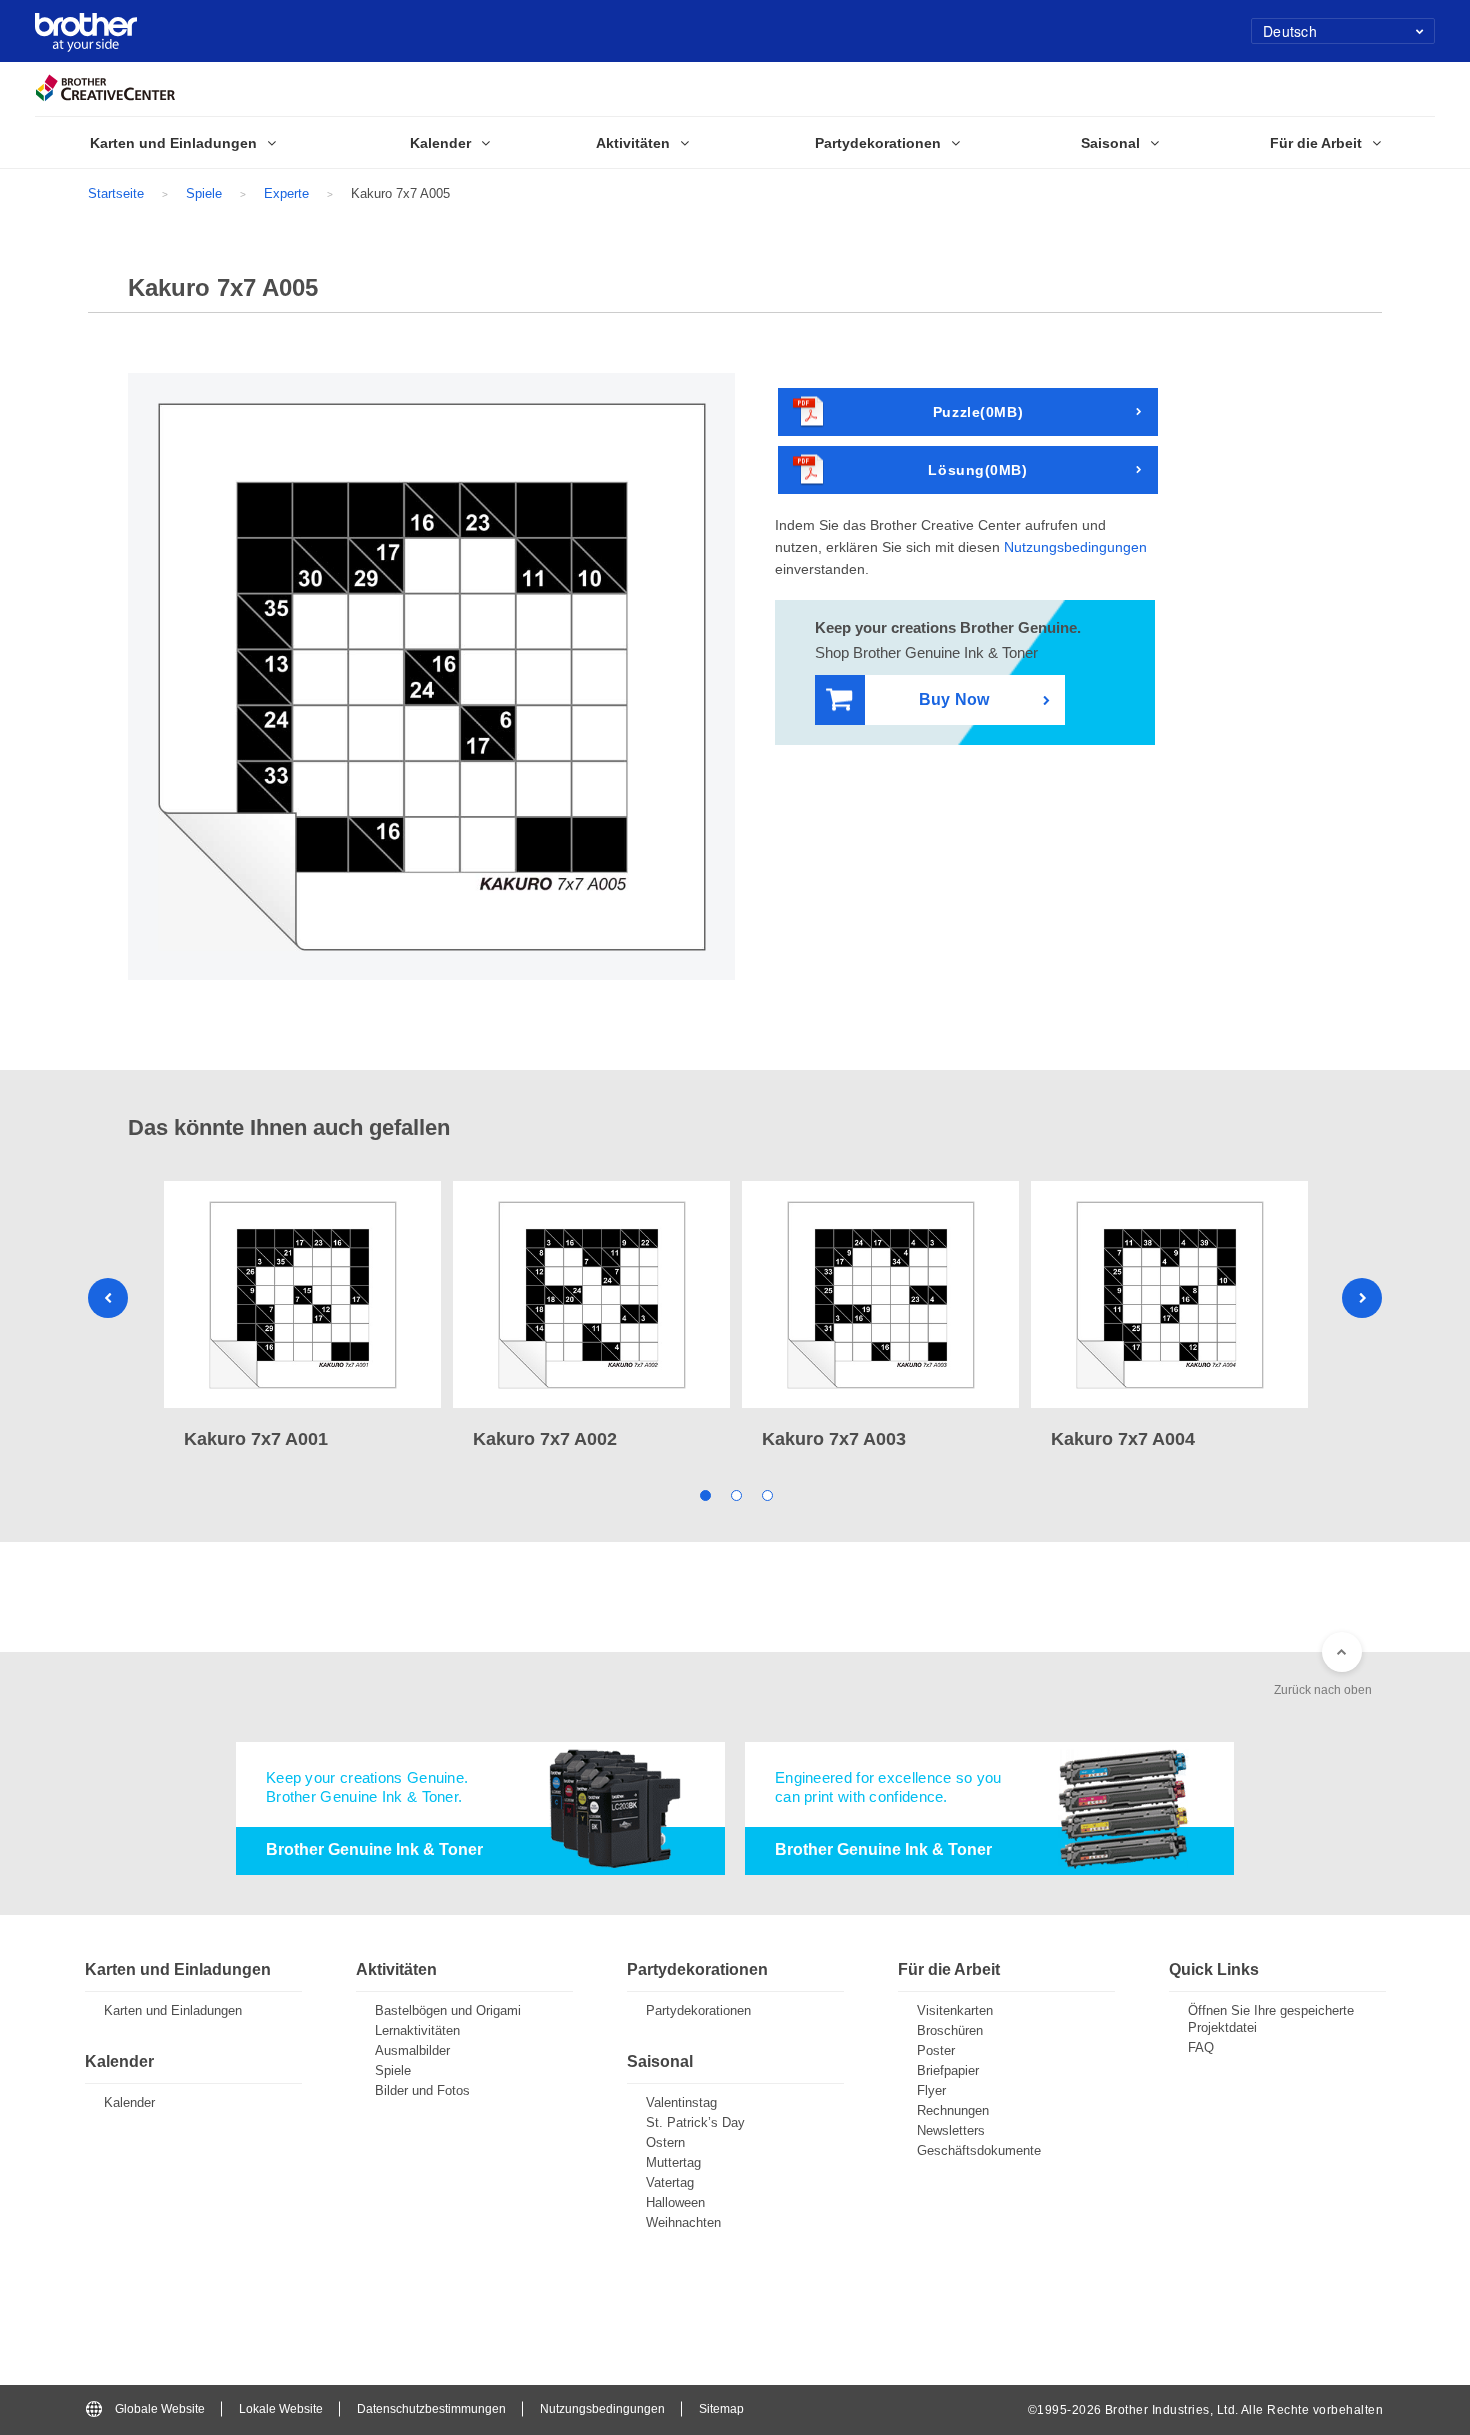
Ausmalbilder (412, 2050)
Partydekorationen (698, 2010)
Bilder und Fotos (422, 2090)
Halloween (675, 2202)
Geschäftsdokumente (979, 2150)
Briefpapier (948, 2070)
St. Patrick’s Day (695, 2122)
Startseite (116, 193)
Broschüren (950, 2030)
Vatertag (670, 2182)
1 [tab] (704, 1494)
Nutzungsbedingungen (1075, 547)
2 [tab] (735, 1494)
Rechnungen (953, 2110)
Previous (108, 1298)
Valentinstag (681, 2102)
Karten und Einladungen (173, 2010)
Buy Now (954, 699)
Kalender (129, 2102)
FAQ (1201, 2047)
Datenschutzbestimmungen (431, 2409)
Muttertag (673, 2162)
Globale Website (160, 2409)
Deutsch (1290, 31)
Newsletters (951, 2130)
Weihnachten (683, 2222)
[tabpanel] (302, 1317)
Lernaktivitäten (417, 2030)
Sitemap (721, 2409)
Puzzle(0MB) (978, 412)
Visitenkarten (955, 2010)
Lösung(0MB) (977, 470)
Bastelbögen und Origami (448, 2010)
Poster (936, 2050)
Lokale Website (281, 2409)
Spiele (204, 193)
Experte (286, 193)
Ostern (665, 2142)
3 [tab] (766, 1494)
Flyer (931, 2090)
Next (1362, 1298)
